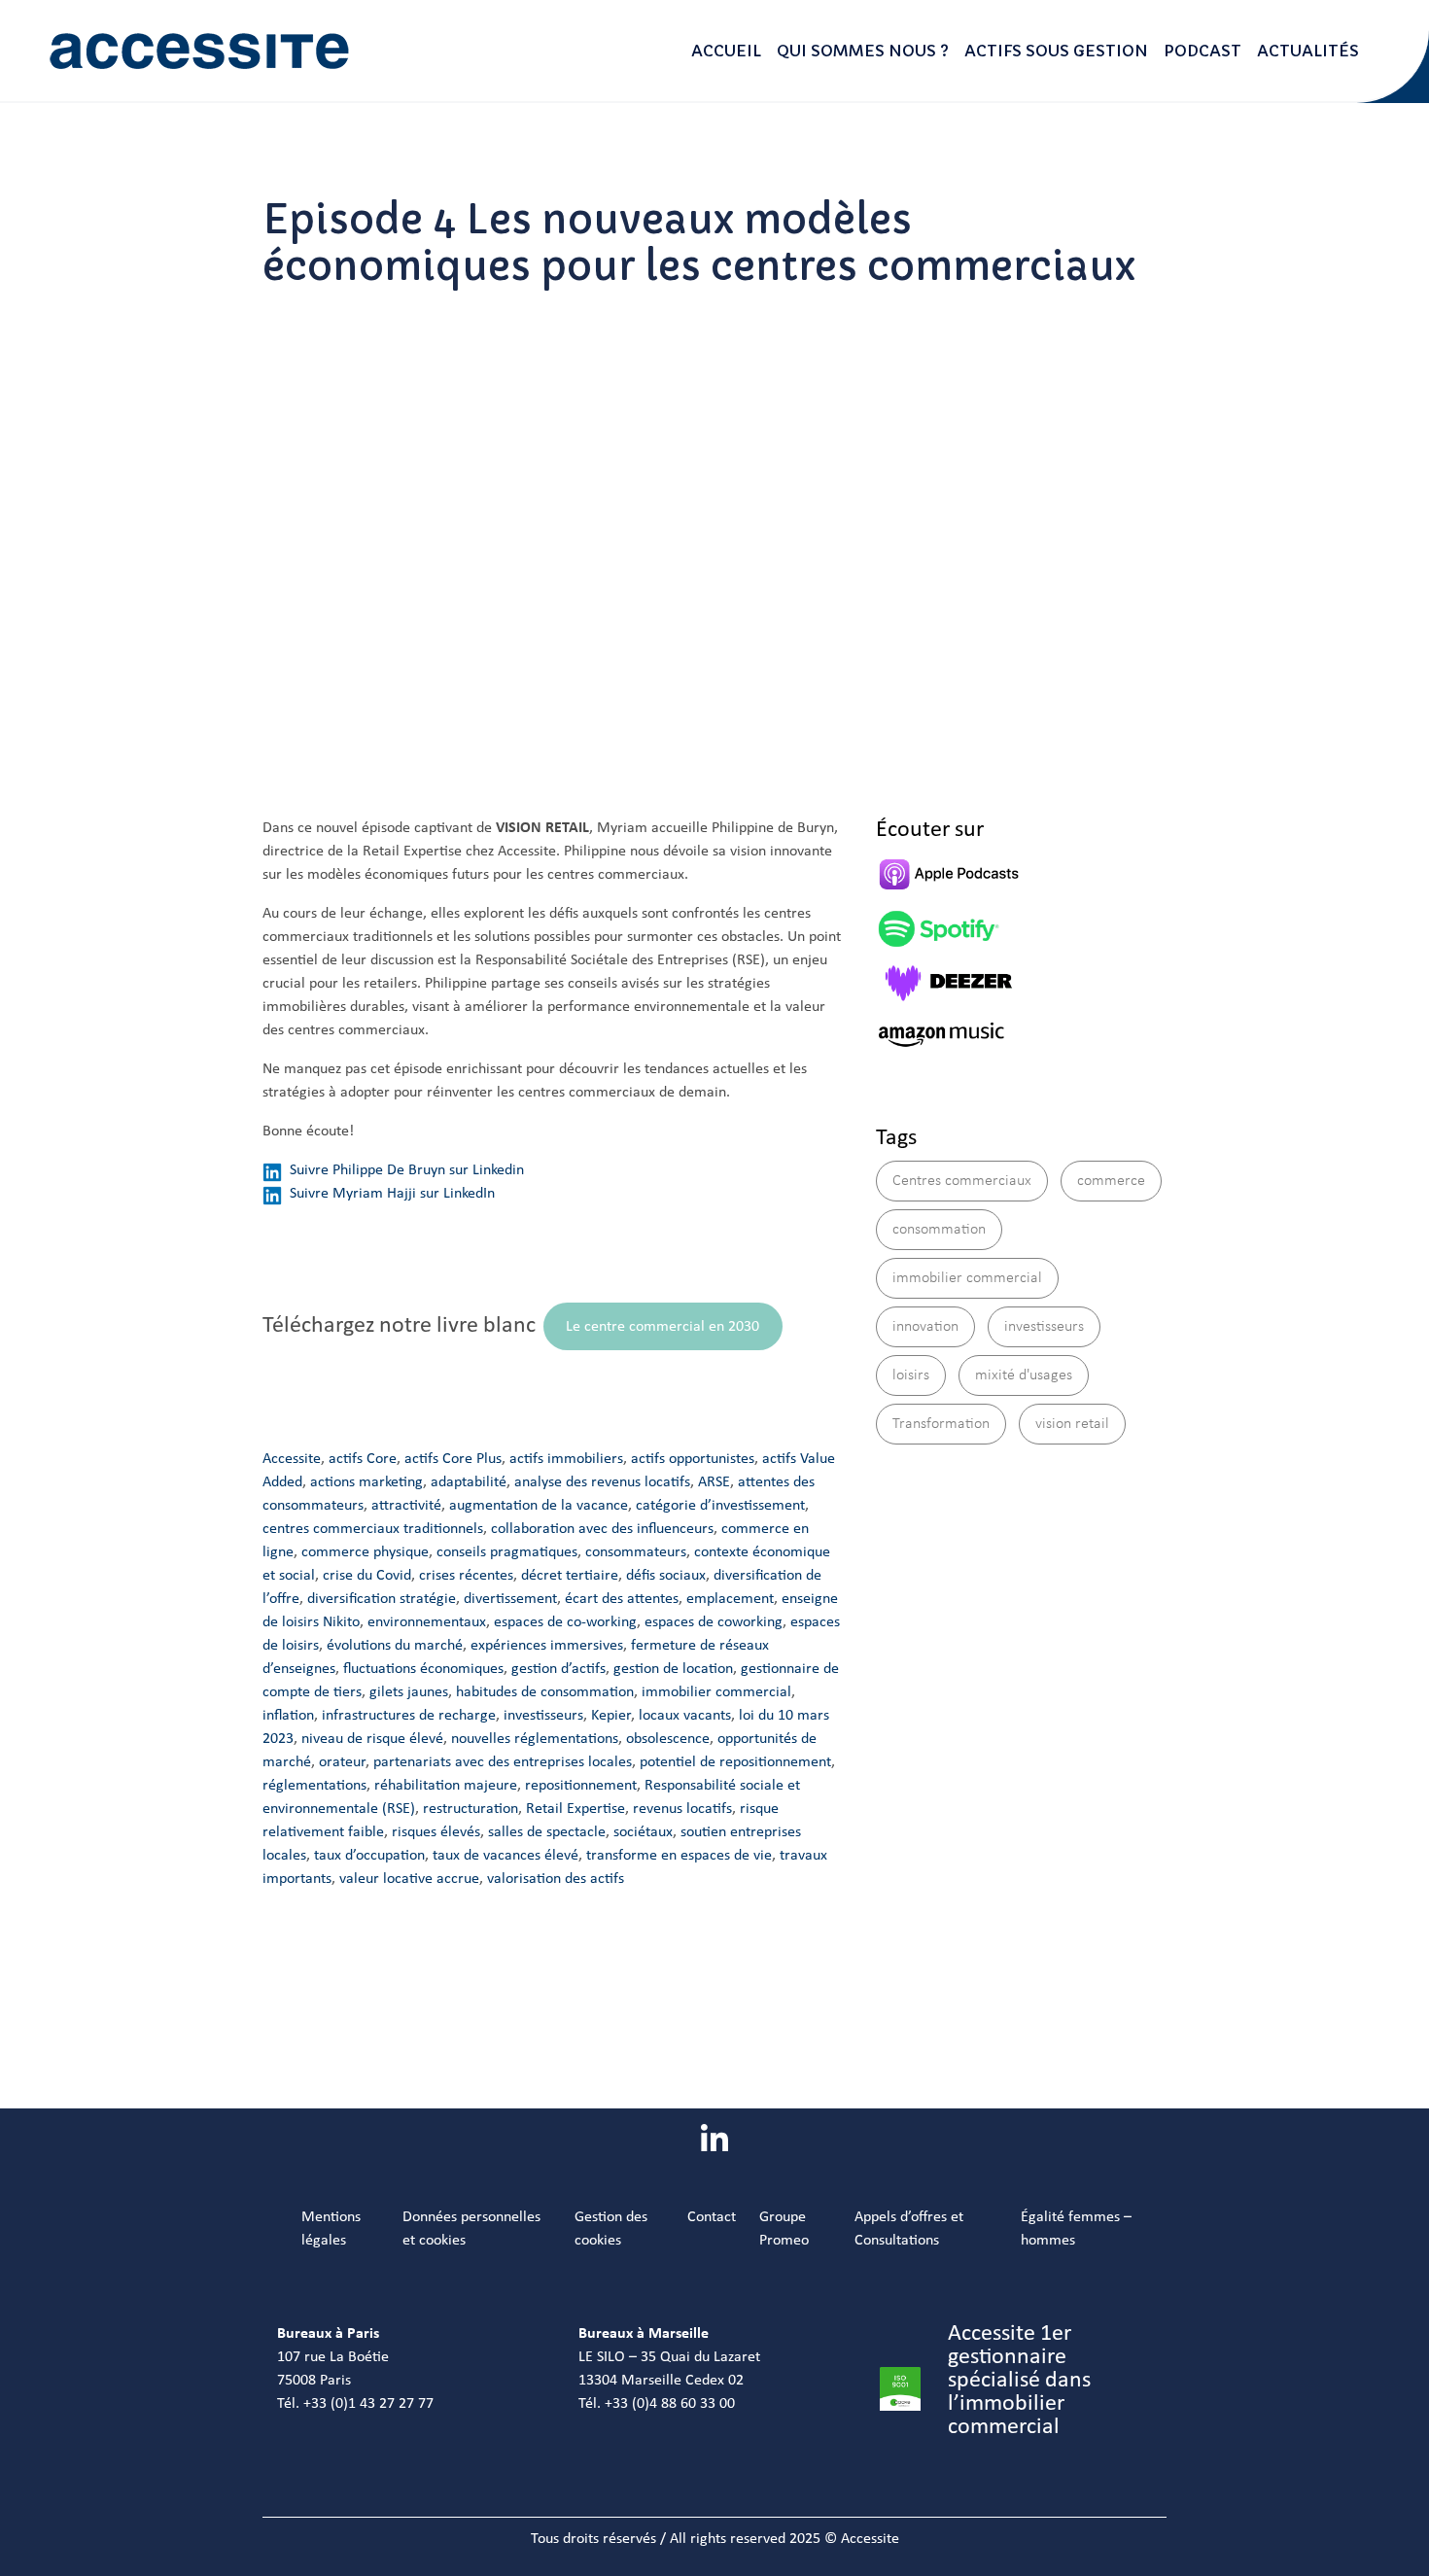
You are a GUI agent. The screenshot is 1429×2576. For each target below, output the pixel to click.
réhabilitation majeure (446, 1786)
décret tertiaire (570, 1576)
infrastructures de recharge (409, 1716)
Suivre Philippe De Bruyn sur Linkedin (407, 1170)
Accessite (292, 1459)
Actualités (1308, 51)
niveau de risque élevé (372, 1739)
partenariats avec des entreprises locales (503, 1762)
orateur (342, 1762)
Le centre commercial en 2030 (662, 1327)
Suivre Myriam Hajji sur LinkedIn (392, 1194)
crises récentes (466, 1576)
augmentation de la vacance (539, 1506)
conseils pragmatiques (507, 1552)
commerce (1111, 1181)
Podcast (1202, 51)
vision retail (1072, 1424)
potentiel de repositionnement (735, 1762)
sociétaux (643, 1832)
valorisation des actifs (556, 1879)
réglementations (314, 1786)
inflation (288, 1716)
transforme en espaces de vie (679, 1856)
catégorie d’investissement (720, 1506)
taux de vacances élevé (505, 1856)
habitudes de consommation (545, 1692)
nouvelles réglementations (535, 1739)
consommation (939, 1230)
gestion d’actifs (558, 1669)
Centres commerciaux (962, 1181)
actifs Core (363, 1459)
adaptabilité (469, 1482)
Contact (712, 2217)
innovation (925, 1327)
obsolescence (668, 1739)
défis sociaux (666, 1576)
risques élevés (436, 1832)
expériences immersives (547, 1646)
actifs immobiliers (566, 1459)
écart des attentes (622, 1599)
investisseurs (543, 1716)
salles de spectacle (547, 1832)
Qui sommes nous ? (863, 51)
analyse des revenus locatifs (602, 1482)
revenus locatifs (682, 1809)
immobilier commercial (716, 1692)
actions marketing (366, 1482)
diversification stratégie (382, 1599)
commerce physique (365, 1552)
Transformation (941, 1424)
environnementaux (427, 1622)
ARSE (714, 1482)
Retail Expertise (575, 1809)
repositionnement (581, 1786)
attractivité (406, 1506)
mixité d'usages (1024, 1375)
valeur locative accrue (409, 1879)
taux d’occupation (369, 1856)
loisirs (911, 1375)
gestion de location (673, 1669)
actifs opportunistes (693, 1459)
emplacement (730, 1599)
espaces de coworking (714, 1622)
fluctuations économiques (423, 1669)
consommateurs (636, 1552)
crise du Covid (367, 1576)
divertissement (510, 1599)
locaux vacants (685, 1716)
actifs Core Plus (453, 1459)
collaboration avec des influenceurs (602, 1529)
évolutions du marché (395, 1646)
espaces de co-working (565, 1622)
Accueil (726, 51)
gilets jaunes (409, 1692)
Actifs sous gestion (1056, 51)
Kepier (611, 1716)
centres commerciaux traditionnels (373, 1529)
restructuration (471, 1809)
